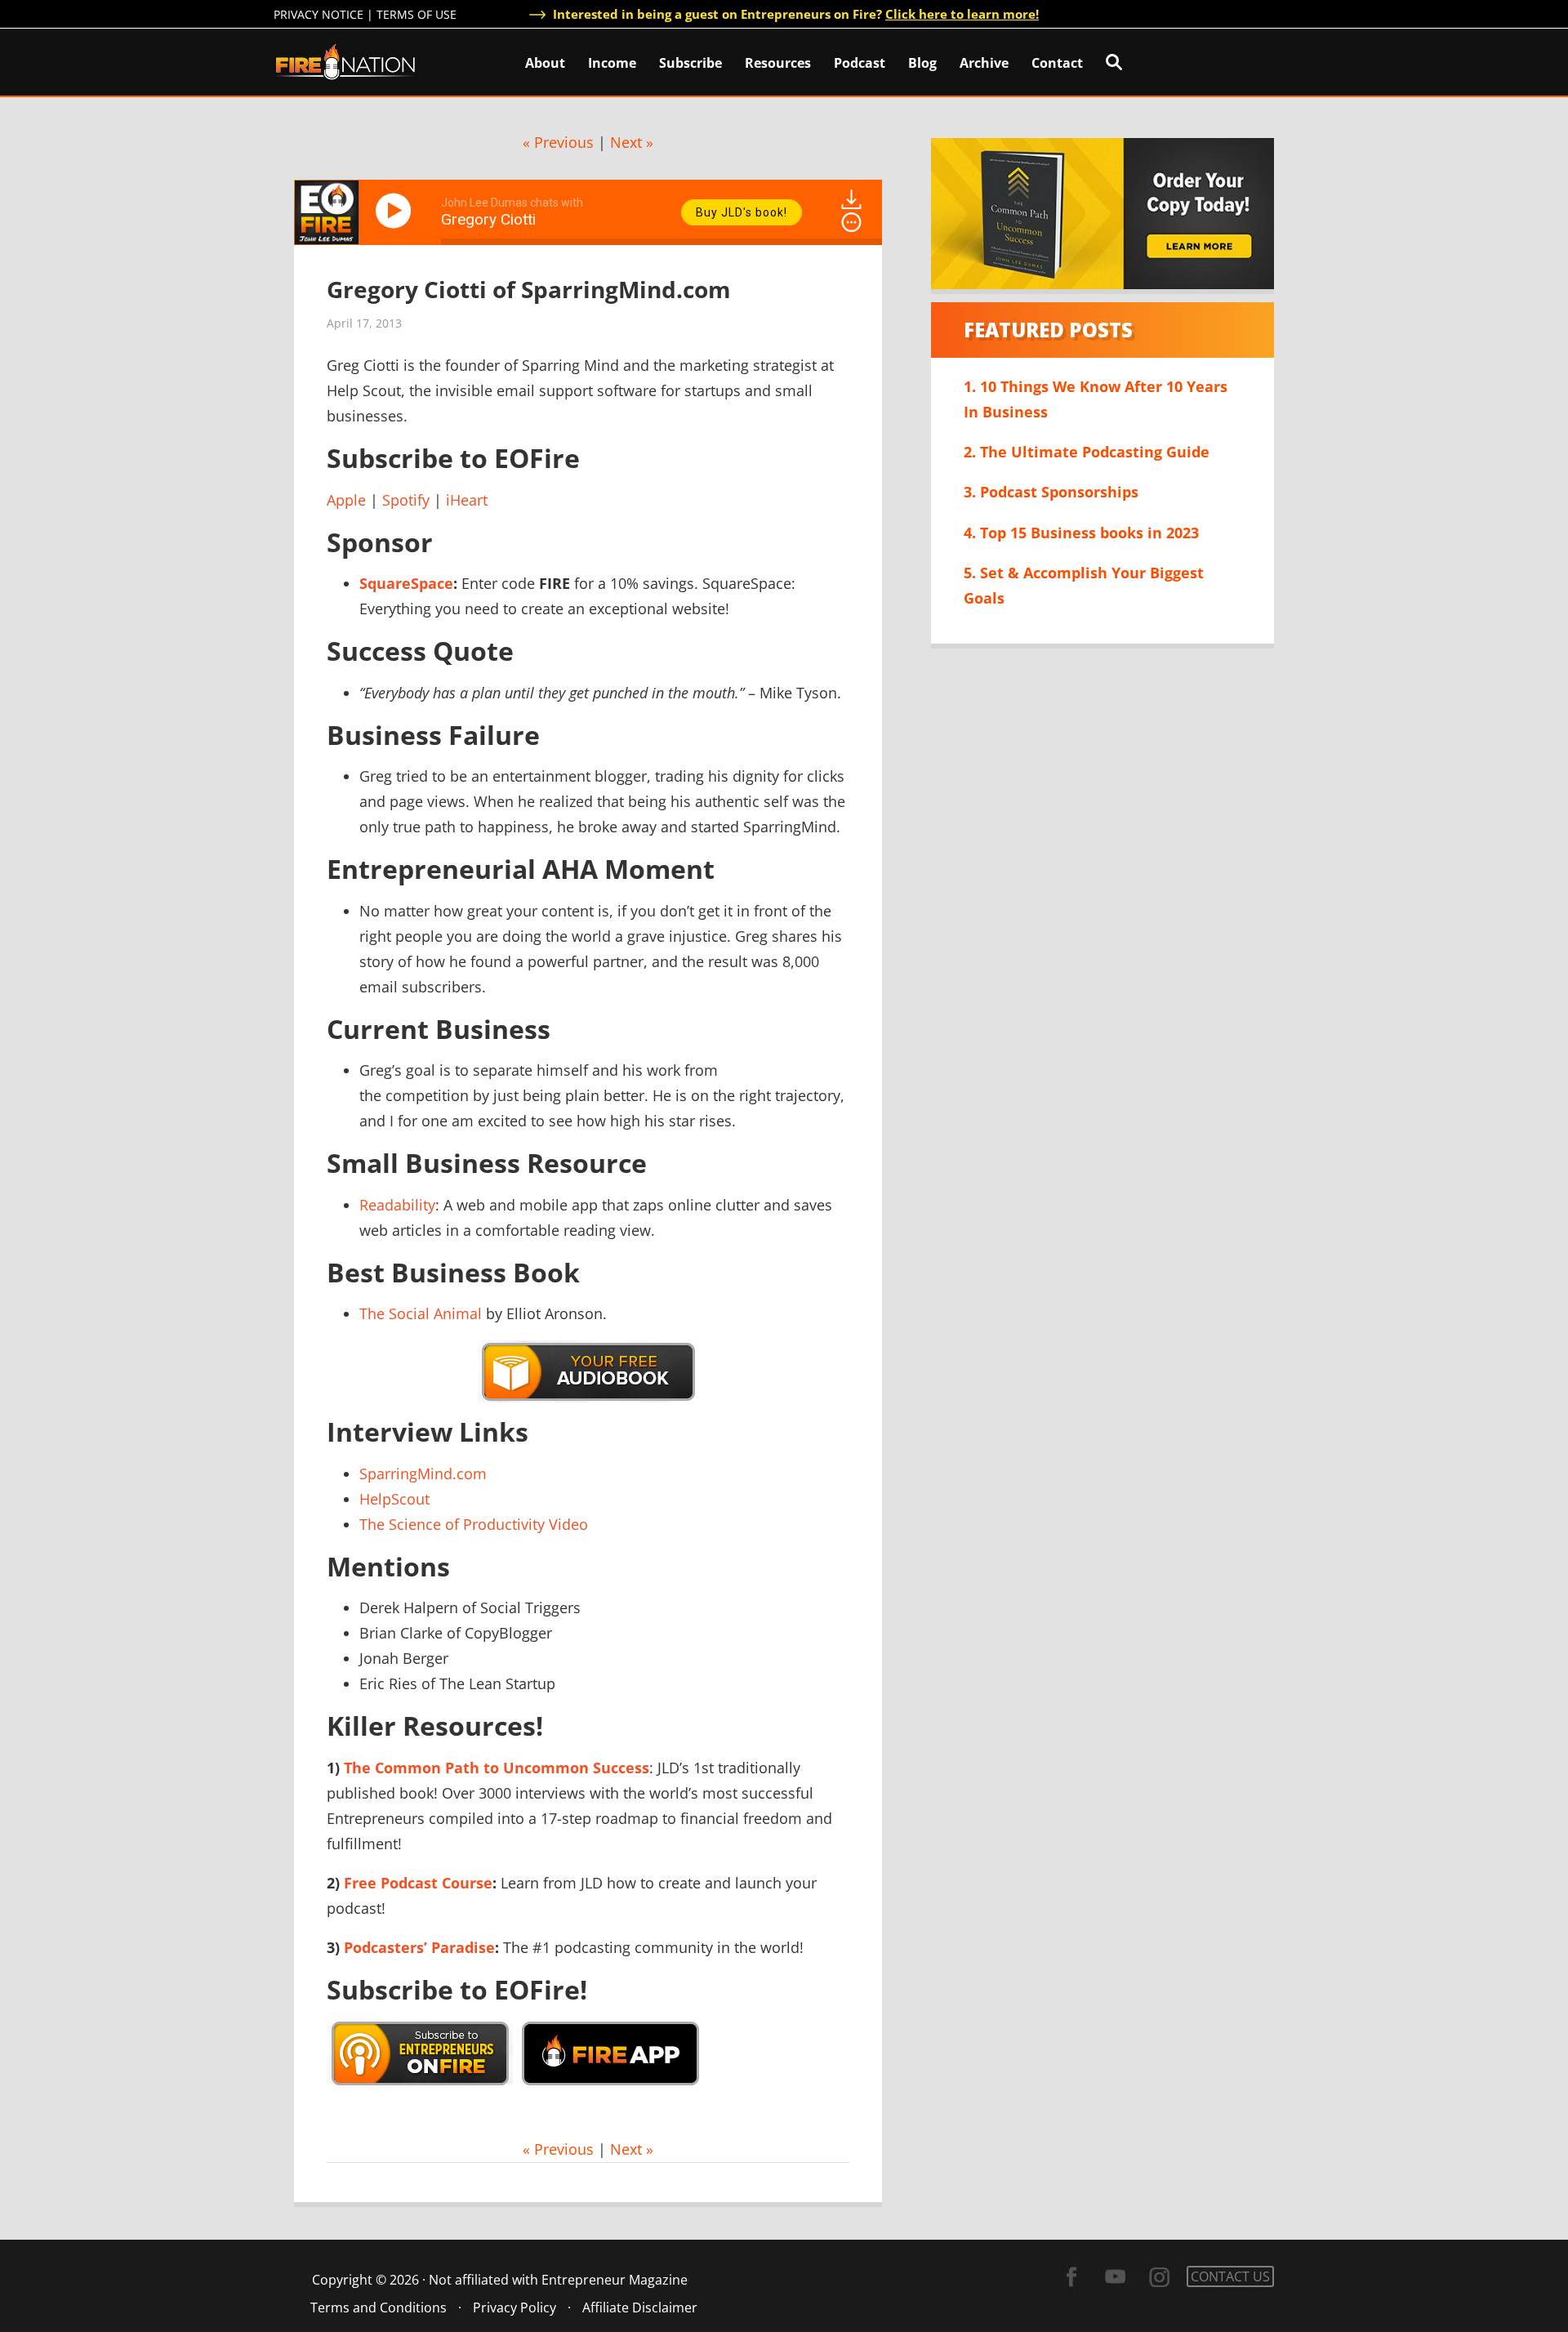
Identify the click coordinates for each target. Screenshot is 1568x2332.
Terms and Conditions (379, 2307)
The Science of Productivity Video (474, 1524)
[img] (851, 222)
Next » (632, 142)
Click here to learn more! (962, 14)
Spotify (406, 500)
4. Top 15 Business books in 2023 (1081, 533)
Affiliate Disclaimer (640, 2307)
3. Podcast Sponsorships (1051, 492)
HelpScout (394, 1499)
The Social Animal (421, 1313)
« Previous (558, 142)
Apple (346, 500)
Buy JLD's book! (742, 212)
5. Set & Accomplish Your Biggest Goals (1084, 585)
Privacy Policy (514, 2307)
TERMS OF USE (416, 14)
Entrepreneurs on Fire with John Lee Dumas (345, 61)
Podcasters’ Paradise (419, 1947)
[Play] (396, 211)
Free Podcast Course (418, 1883)
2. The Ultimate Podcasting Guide (1087, 452)
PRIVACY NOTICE (318, 14)
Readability (397, 1205)
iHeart (467, 500)
